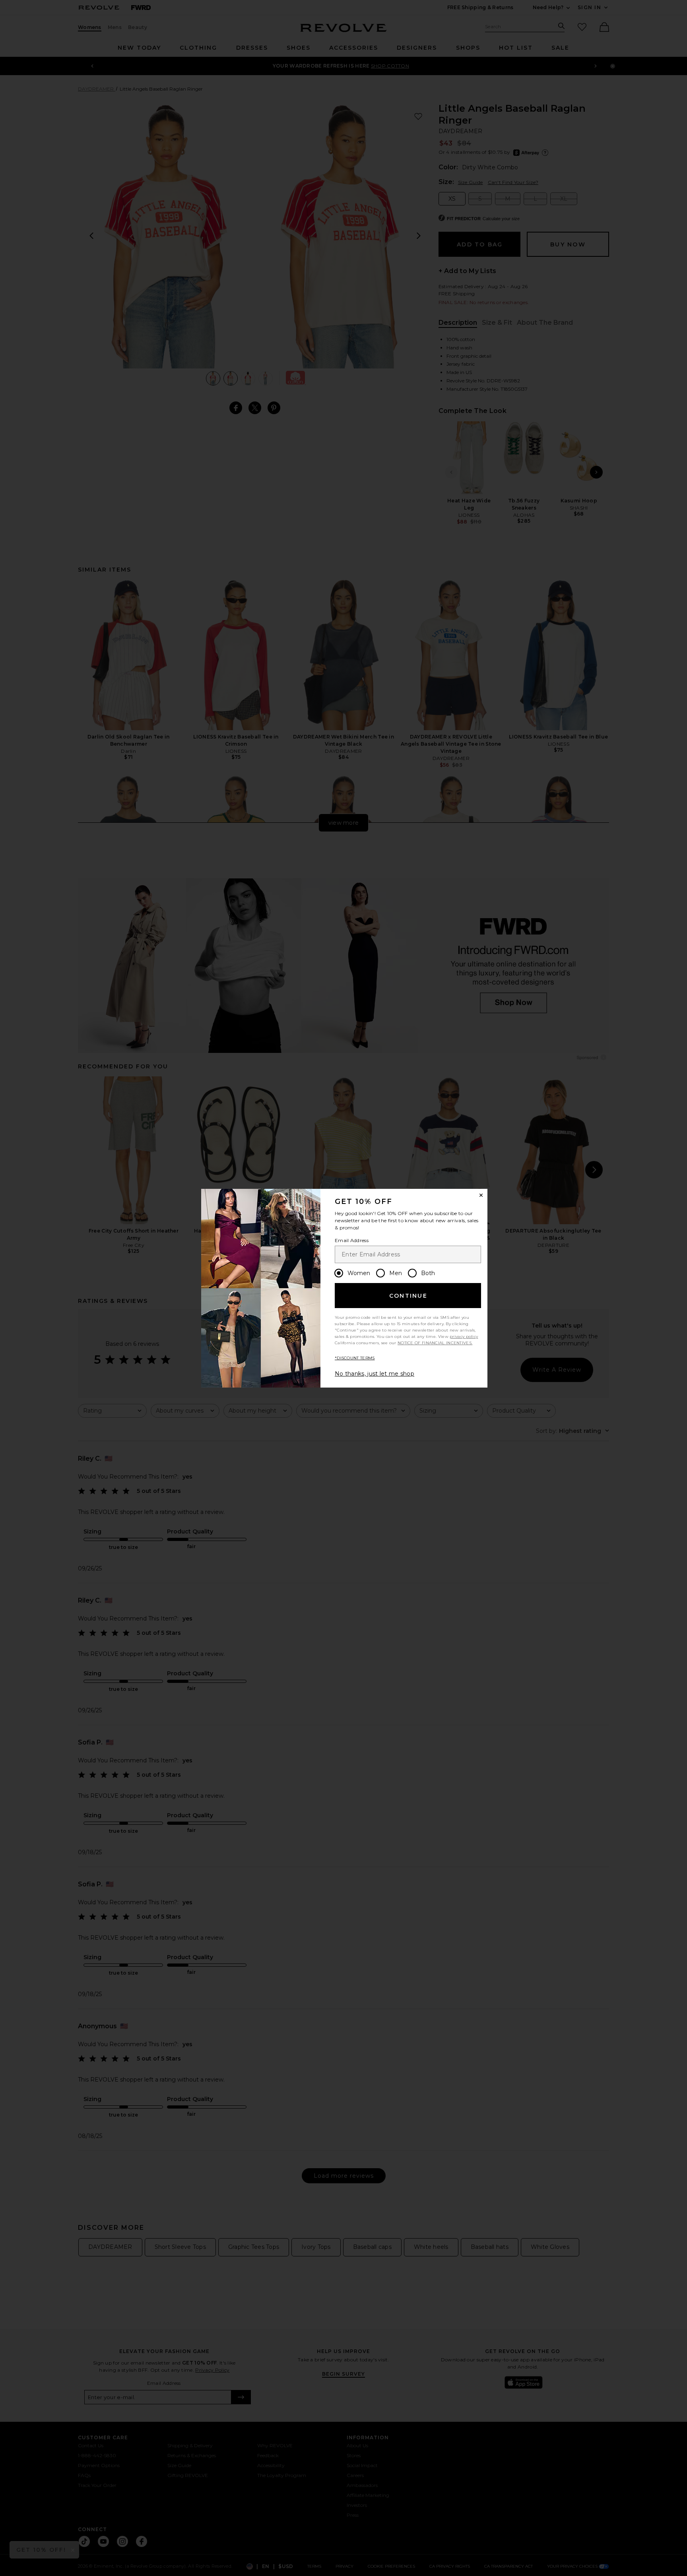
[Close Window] (481, 1195)
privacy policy (464, 1336)
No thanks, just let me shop (375, 1374)
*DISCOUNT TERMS (355, 1358)
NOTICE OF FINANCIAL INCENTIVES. (435, 1343)
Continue (408, 1296)
